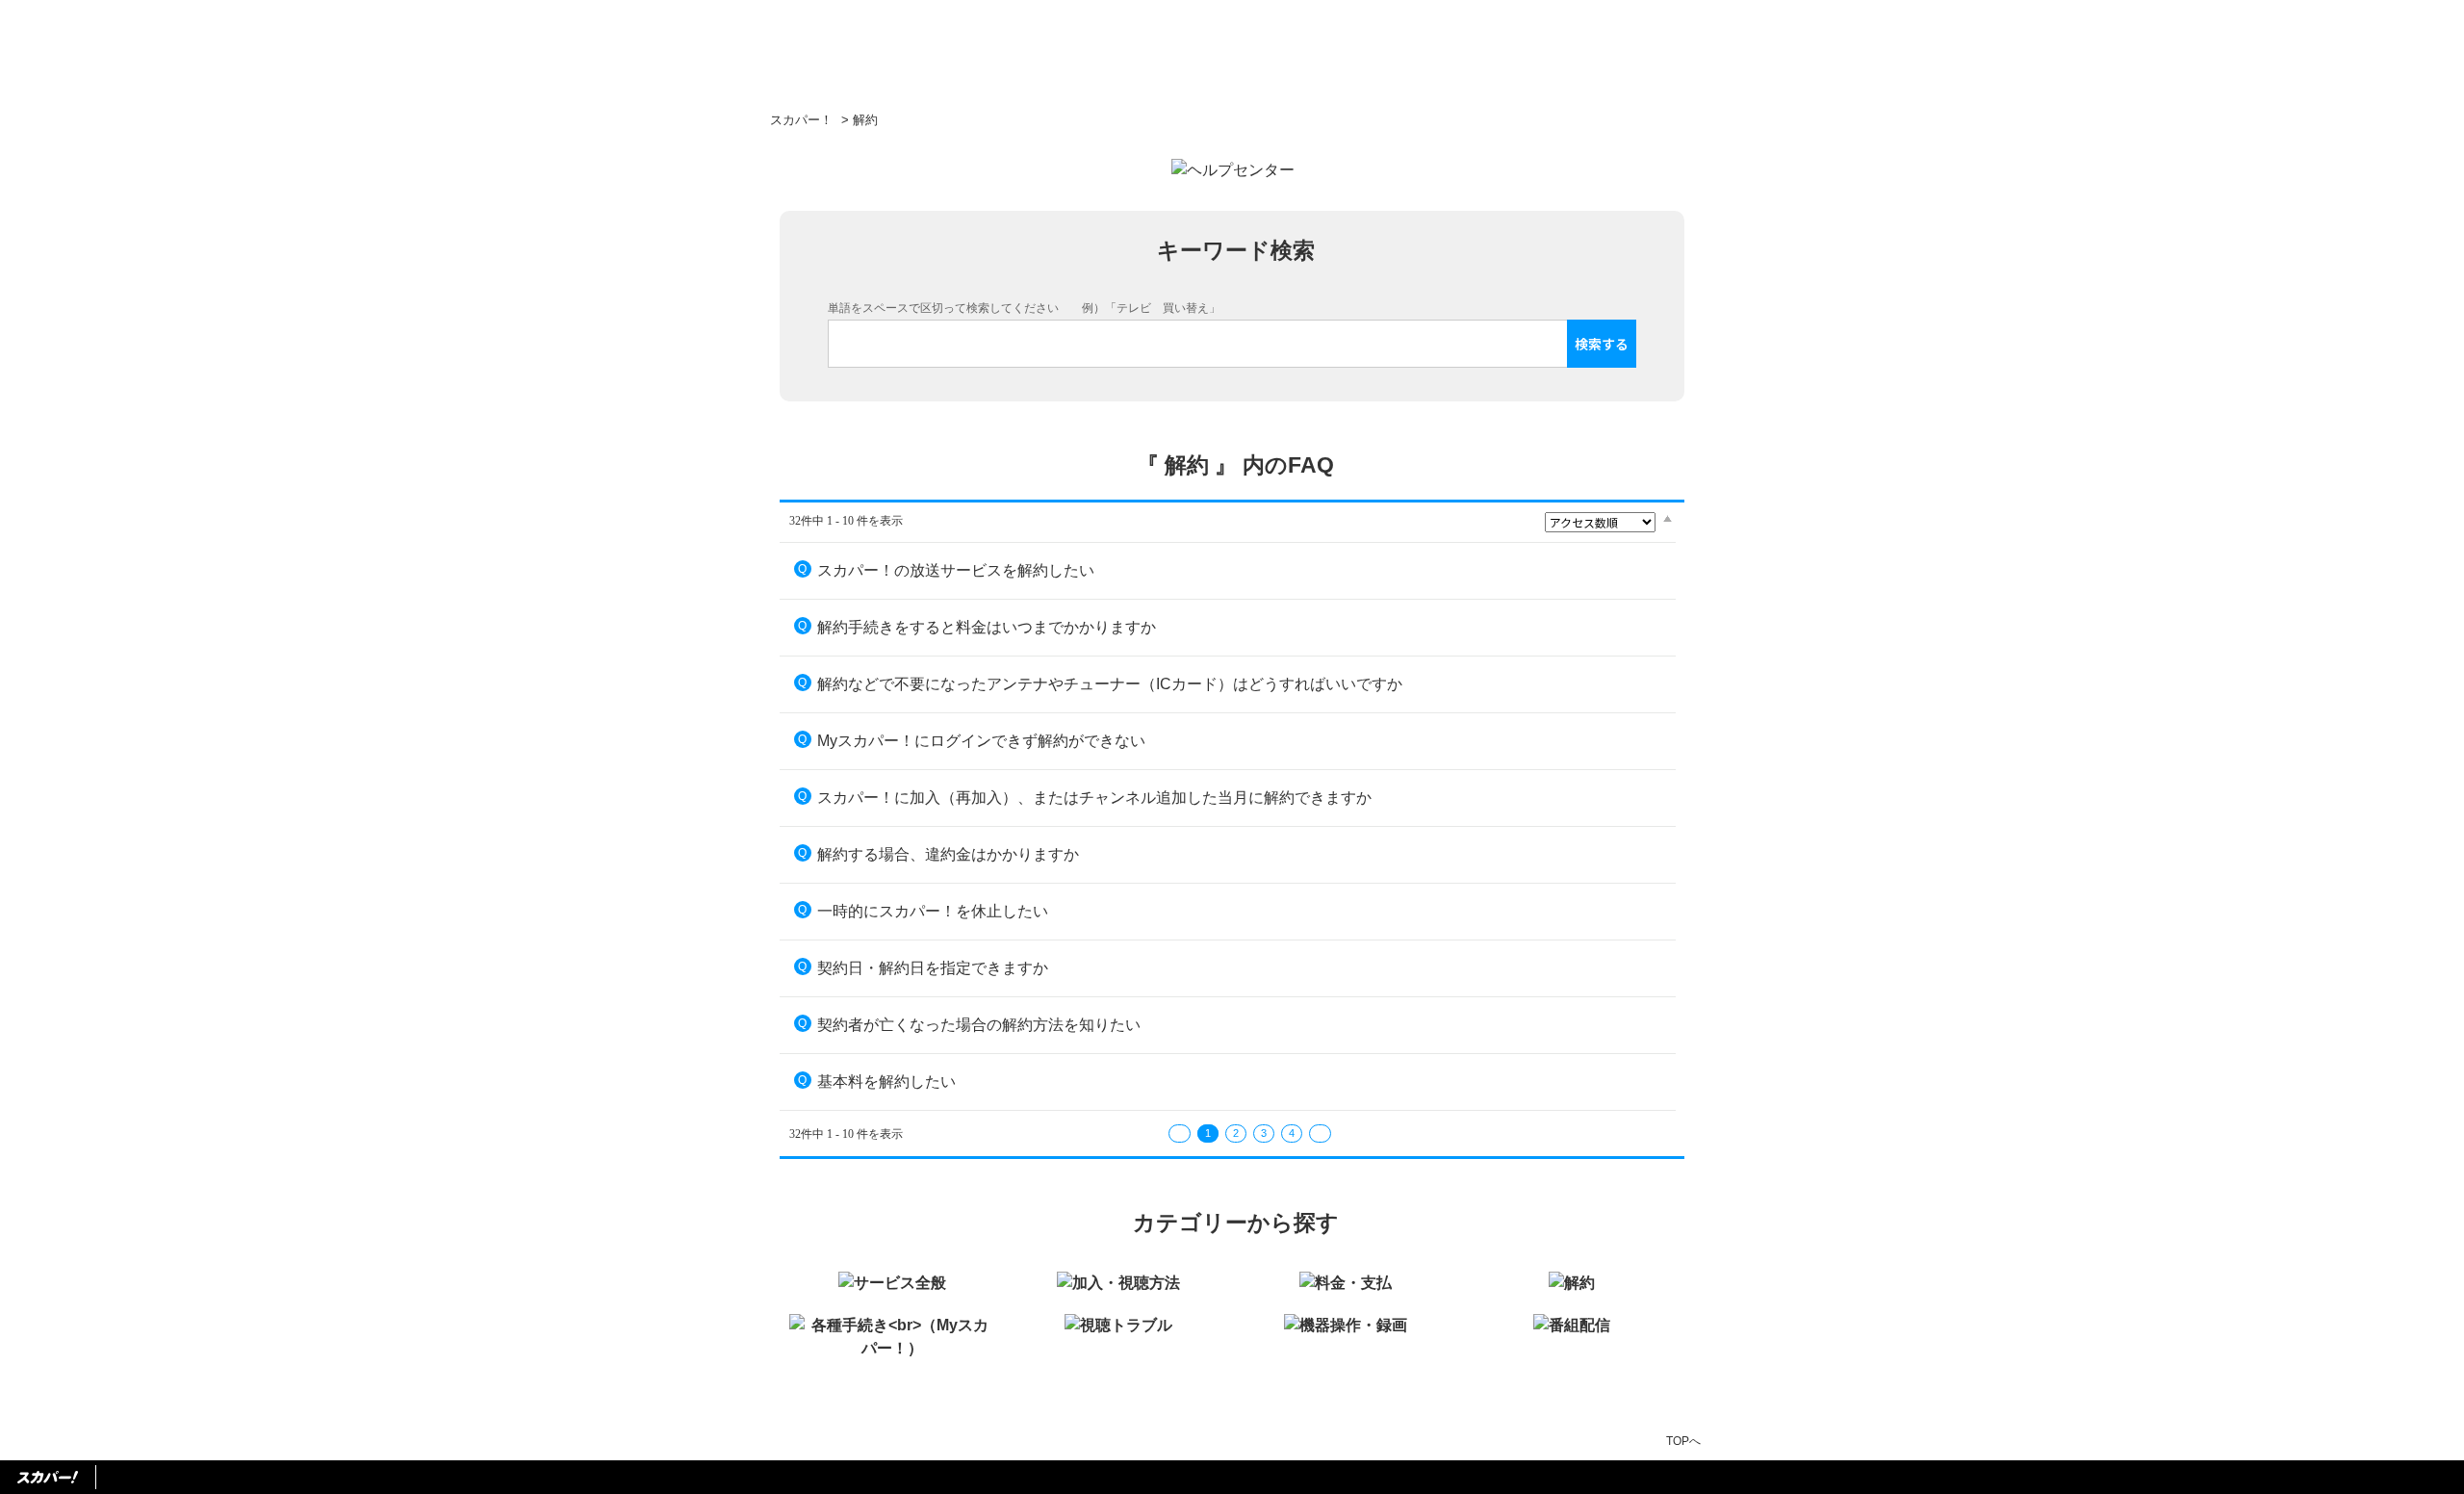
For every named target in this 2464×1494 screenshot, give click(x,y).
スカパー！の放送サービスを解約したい (956, 570)
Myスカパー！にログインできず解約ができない (981, 741)
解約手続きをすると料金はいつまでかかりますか (987, 627)
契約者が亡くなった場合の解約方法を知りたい (979, 1025)
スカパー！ (801, 120)
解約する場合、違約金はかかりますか (948, 854)
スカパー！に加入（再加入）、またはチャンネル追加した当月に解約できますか (1094, 798)
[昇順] (1668, 518)
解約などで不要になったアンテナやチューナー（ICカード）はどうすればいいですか (1110, 684)
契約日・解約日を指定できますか (933, 968)
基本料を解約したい (886, 1082)
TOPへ (1683, 1441)
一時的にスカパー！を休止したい (933, 911)
